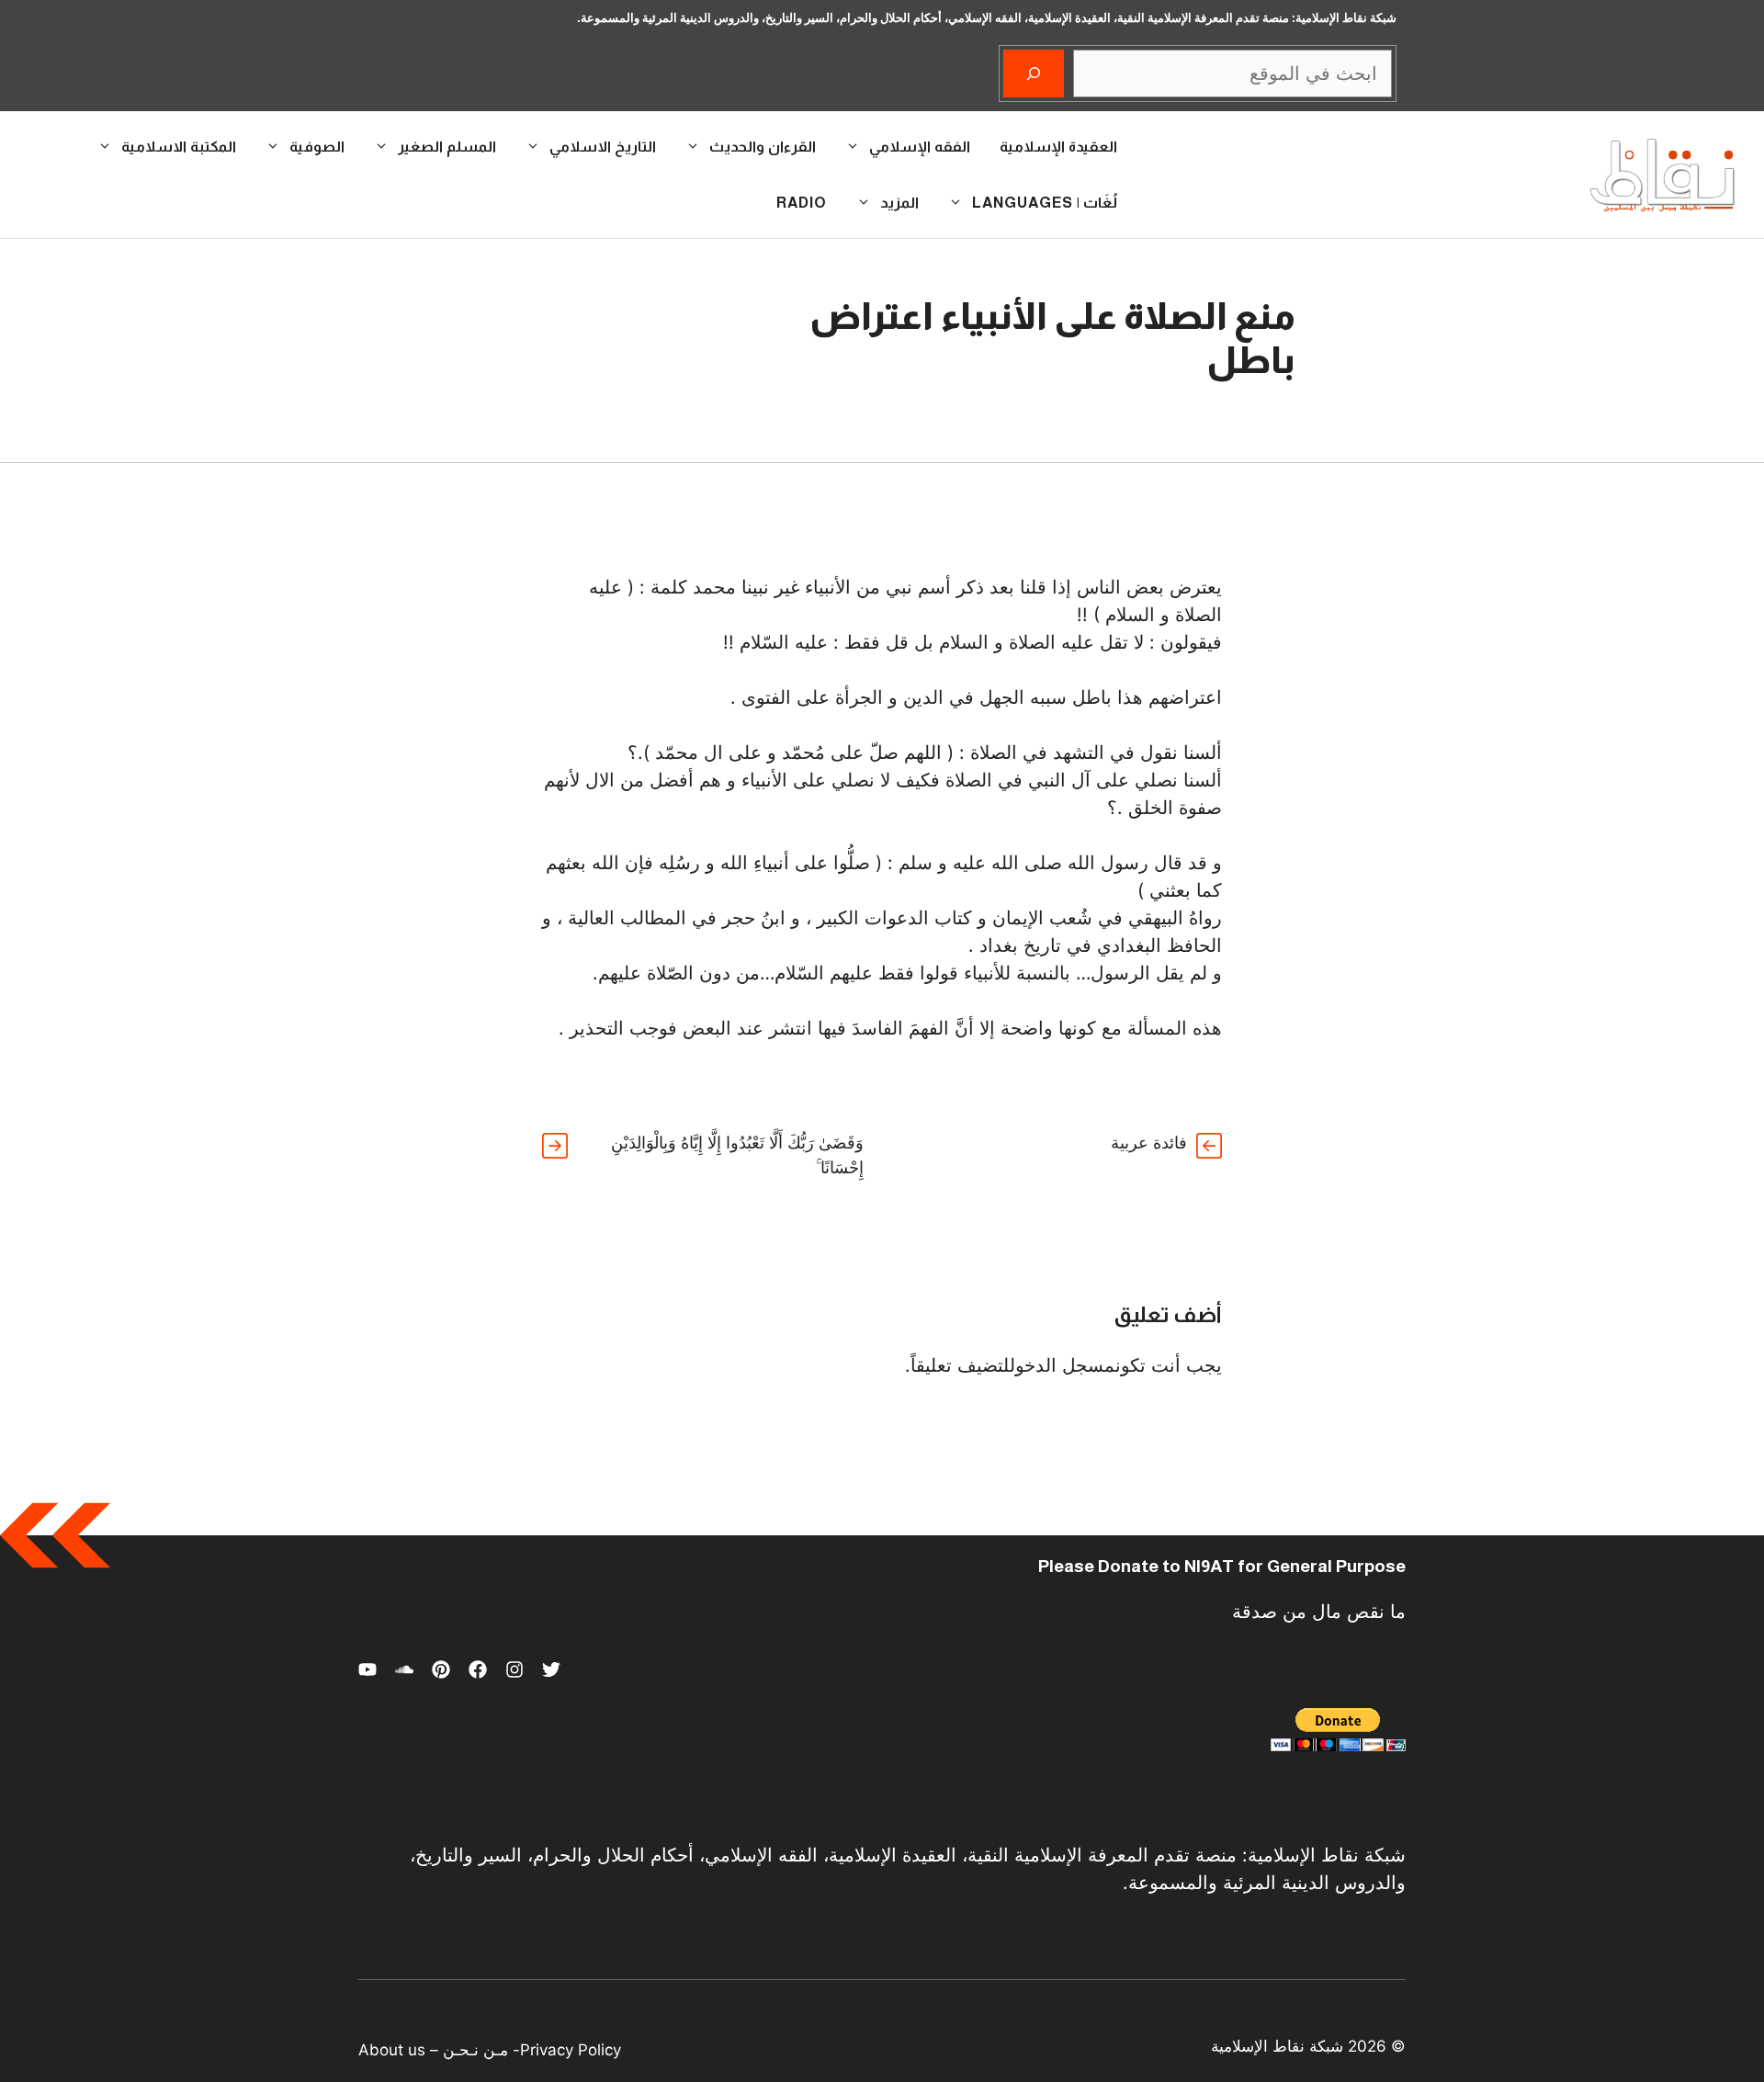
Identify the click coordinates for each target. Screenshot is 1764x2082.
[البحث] (1034, 74)
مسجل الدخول (1063, 1365)
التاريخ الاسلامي (603, 147)
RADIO (802, 203)
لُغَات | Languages (1045, 203)
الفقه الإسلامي (920, 147)
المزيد (899, 203)
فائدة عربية (1149, 1143)
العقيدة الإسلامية (1058, 147)
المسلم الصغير (447, 147)
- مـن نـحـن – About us (439, 2050)
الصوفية (317, 147)
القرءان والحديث (763, 147)
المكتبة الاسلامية (179, 147)
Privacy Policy (571, 2050)
